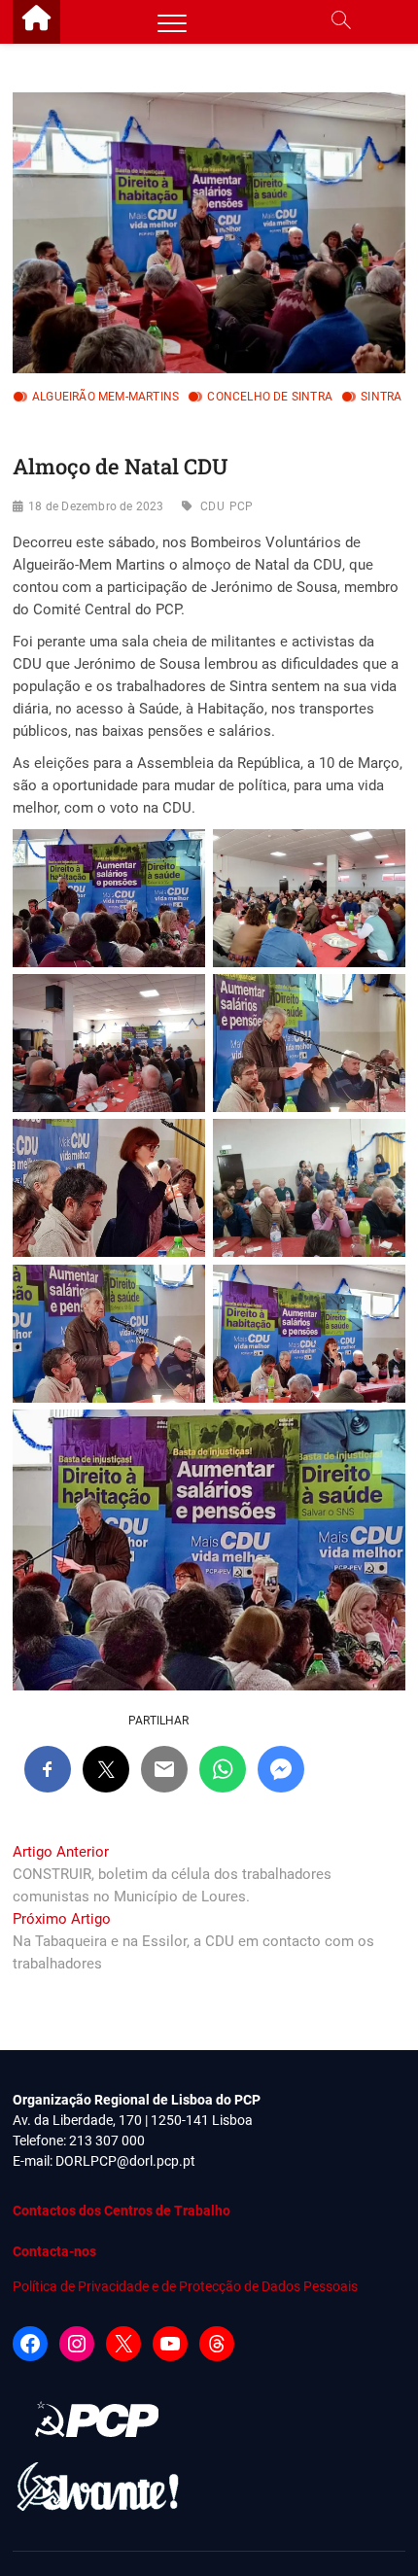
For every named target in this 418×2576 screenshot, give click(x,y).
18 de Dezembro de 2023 (96, 506)
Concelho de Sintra (270, 397)
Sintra (381, 397)
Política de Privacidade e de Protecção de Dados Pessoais (185, 2286)
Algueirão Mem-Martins (105, 397)
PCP (242, 506)
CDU (212, 506)
